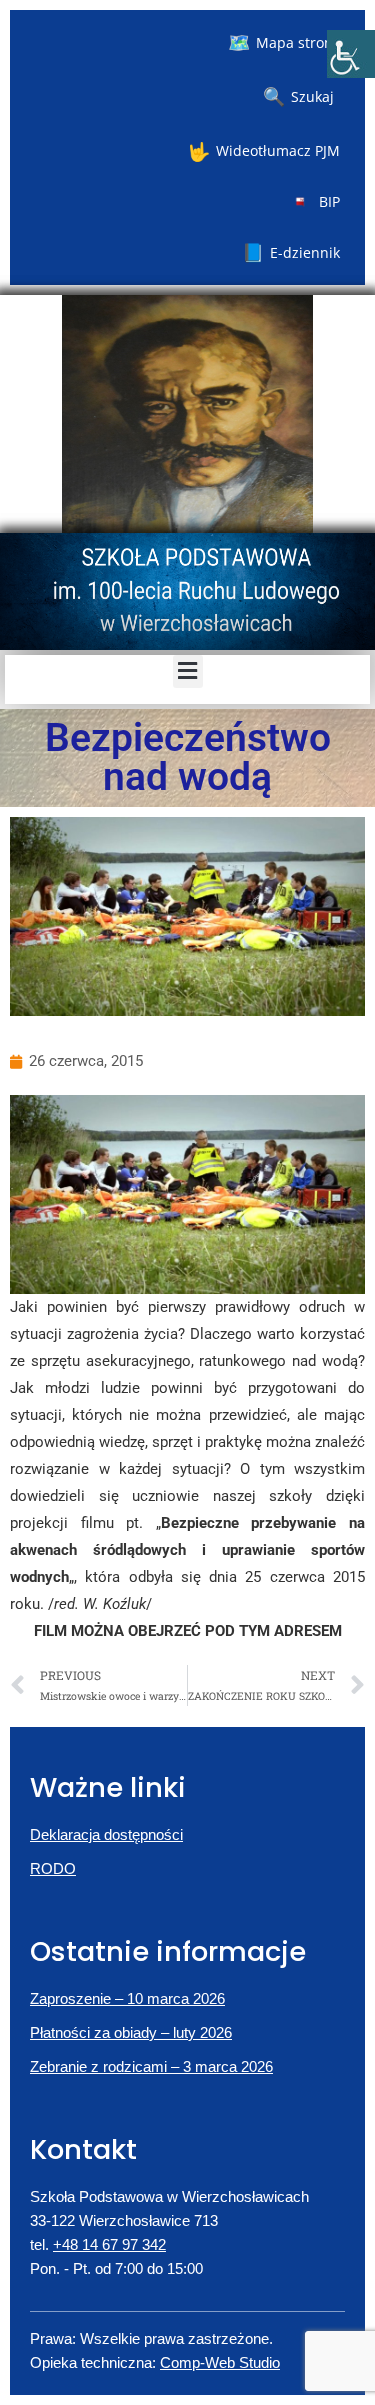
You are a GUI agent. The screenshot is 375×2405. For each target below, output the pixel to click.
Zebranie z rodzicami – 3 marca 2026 (151, 2066)
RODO (53, 1868)
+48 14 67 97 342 (109, 2244)
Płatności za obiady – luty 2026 (131, 2032)
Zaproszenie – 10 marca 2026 (127, 1998)
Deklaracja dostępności (106, 1834)
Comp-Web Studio (220, 2362)
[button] (188, 671)
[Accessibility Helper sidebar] (351, 54)
